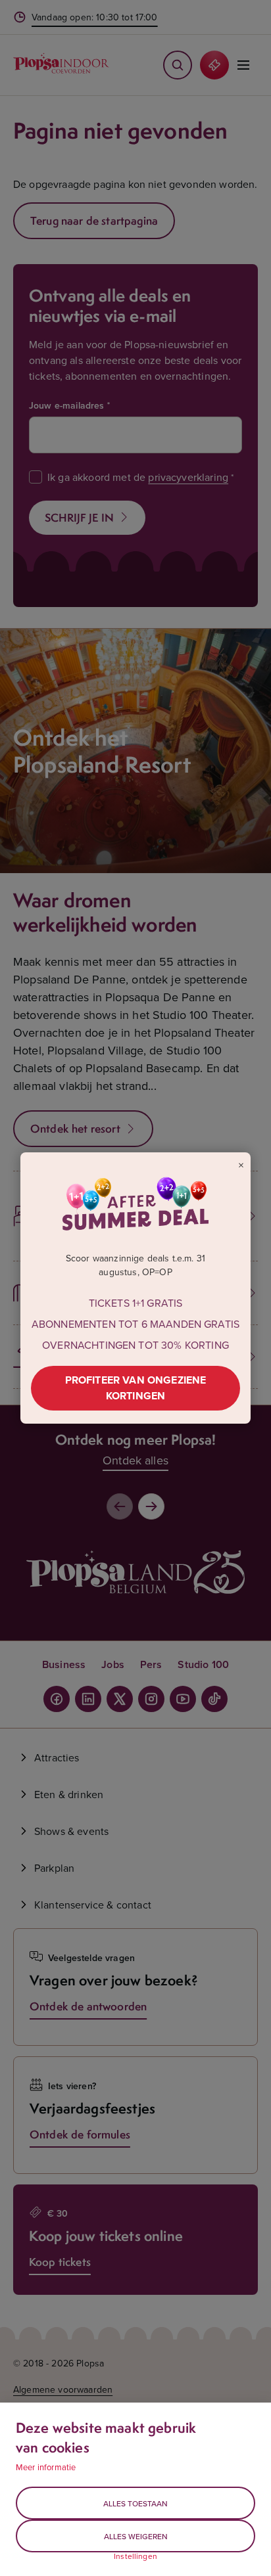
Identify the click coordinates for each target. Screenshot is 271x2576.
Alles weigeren (136, 2536)
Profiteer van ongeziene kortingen (136, 1388)
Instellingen (135, 2556)
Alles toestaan (135, 2503)
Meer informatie (46, 2467)
